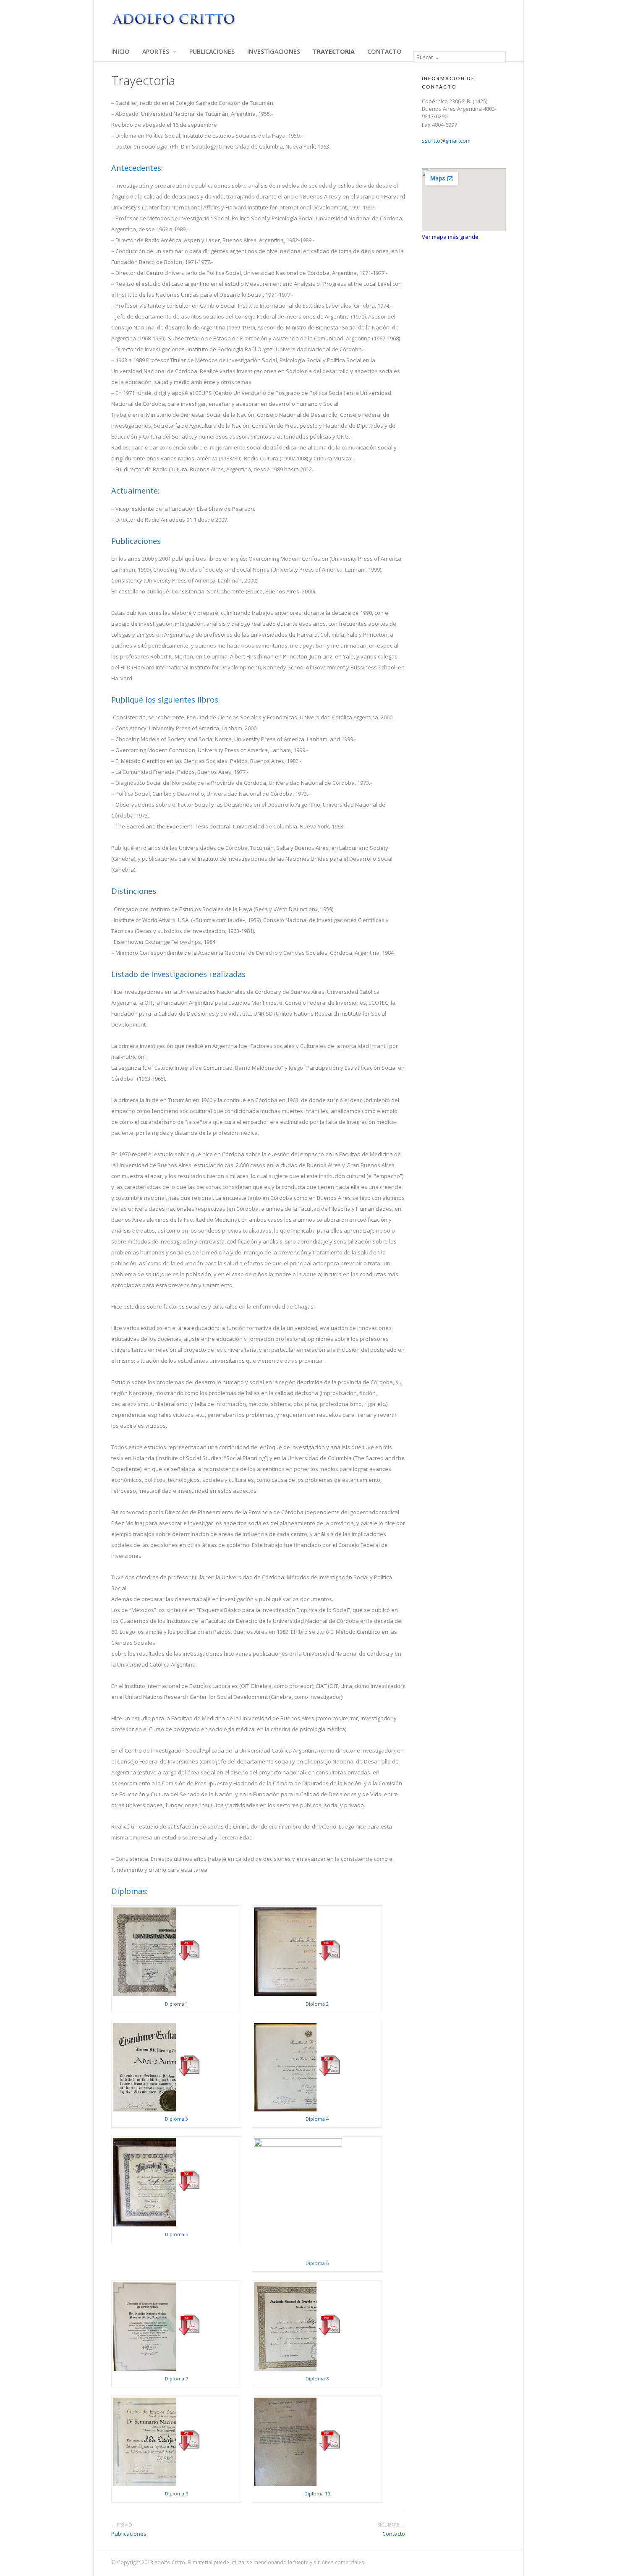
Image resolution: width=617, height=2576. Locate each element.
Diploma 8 (317, 2379)
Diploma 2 (317, 2004)
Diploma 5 (176, 2234)
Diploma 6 (317, 2263)
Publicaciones (212, 52)
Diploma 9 (176, 2494)
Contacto (384, 52)
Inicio (120, 52)
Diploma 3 (176, 2119)
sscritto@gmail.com (446, 141)
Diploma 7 (176, 2379)
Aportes (156, 52)
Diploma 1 (176, 2004)
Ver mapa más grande (450, 237)
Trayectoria (334, 52)
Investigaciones (274, 52)
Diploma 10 (317, 2494)
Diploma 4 (317, 2119)
